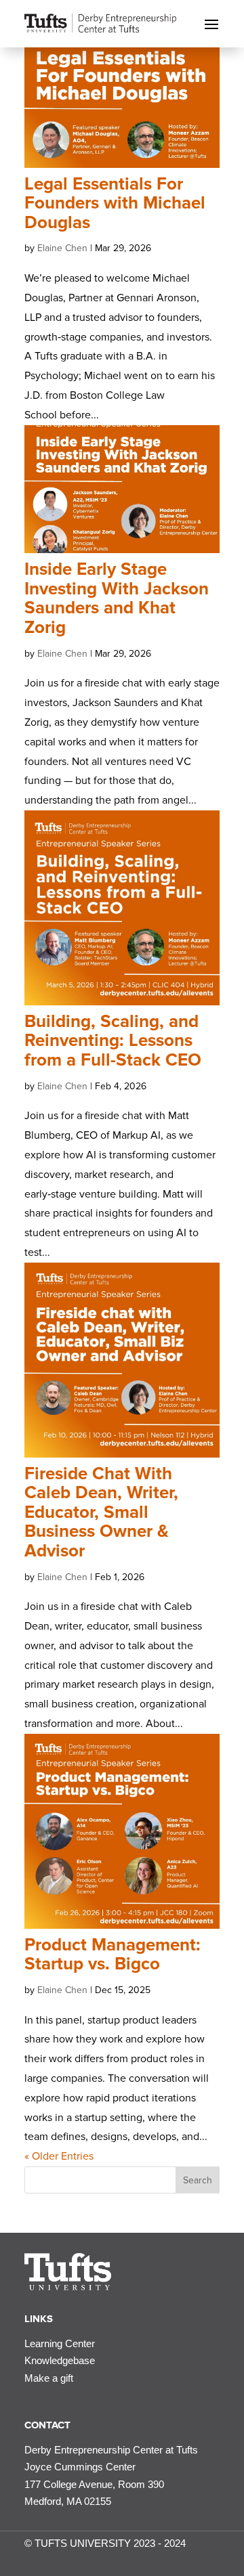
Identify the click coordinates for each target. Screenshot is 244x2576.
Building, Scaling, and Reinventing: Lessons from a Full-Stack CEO (113, 1041)
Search (198, 2180)
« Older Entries (59, 2156)
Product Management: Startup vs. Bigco (113, 1955)
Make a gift (49, 2378)
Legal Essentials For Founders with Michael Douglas (115, 203)
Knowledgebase (60, 2360)
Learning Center (60, 2343)
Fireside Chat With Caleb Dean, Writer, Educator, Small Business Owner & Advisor (101, 1512)
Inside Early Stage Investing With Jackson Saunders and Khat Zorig (117, 598)
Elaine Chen (62, 248)
